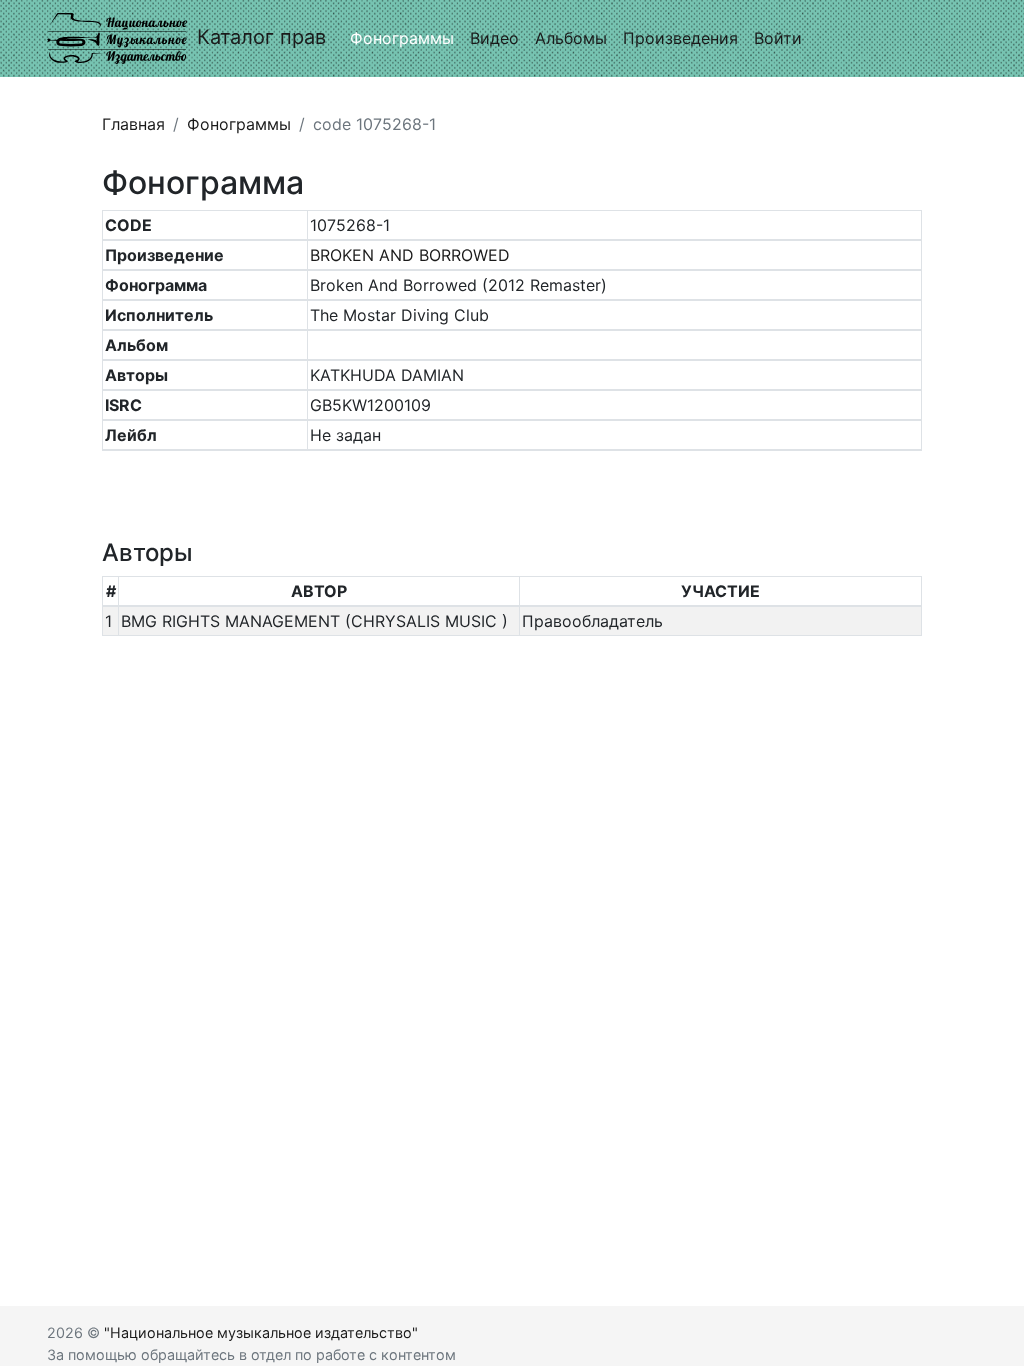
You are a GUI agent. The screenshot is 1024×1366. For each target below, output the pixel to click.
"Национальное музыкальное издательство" (261, 1332)
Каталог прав (261, 37)
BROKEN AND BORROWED (410, 255)
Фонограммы (402, 38)
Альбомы (571, 38)
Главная (133, 124)
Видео (494, 38)
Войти (778, 38)
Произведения (680, 38)
